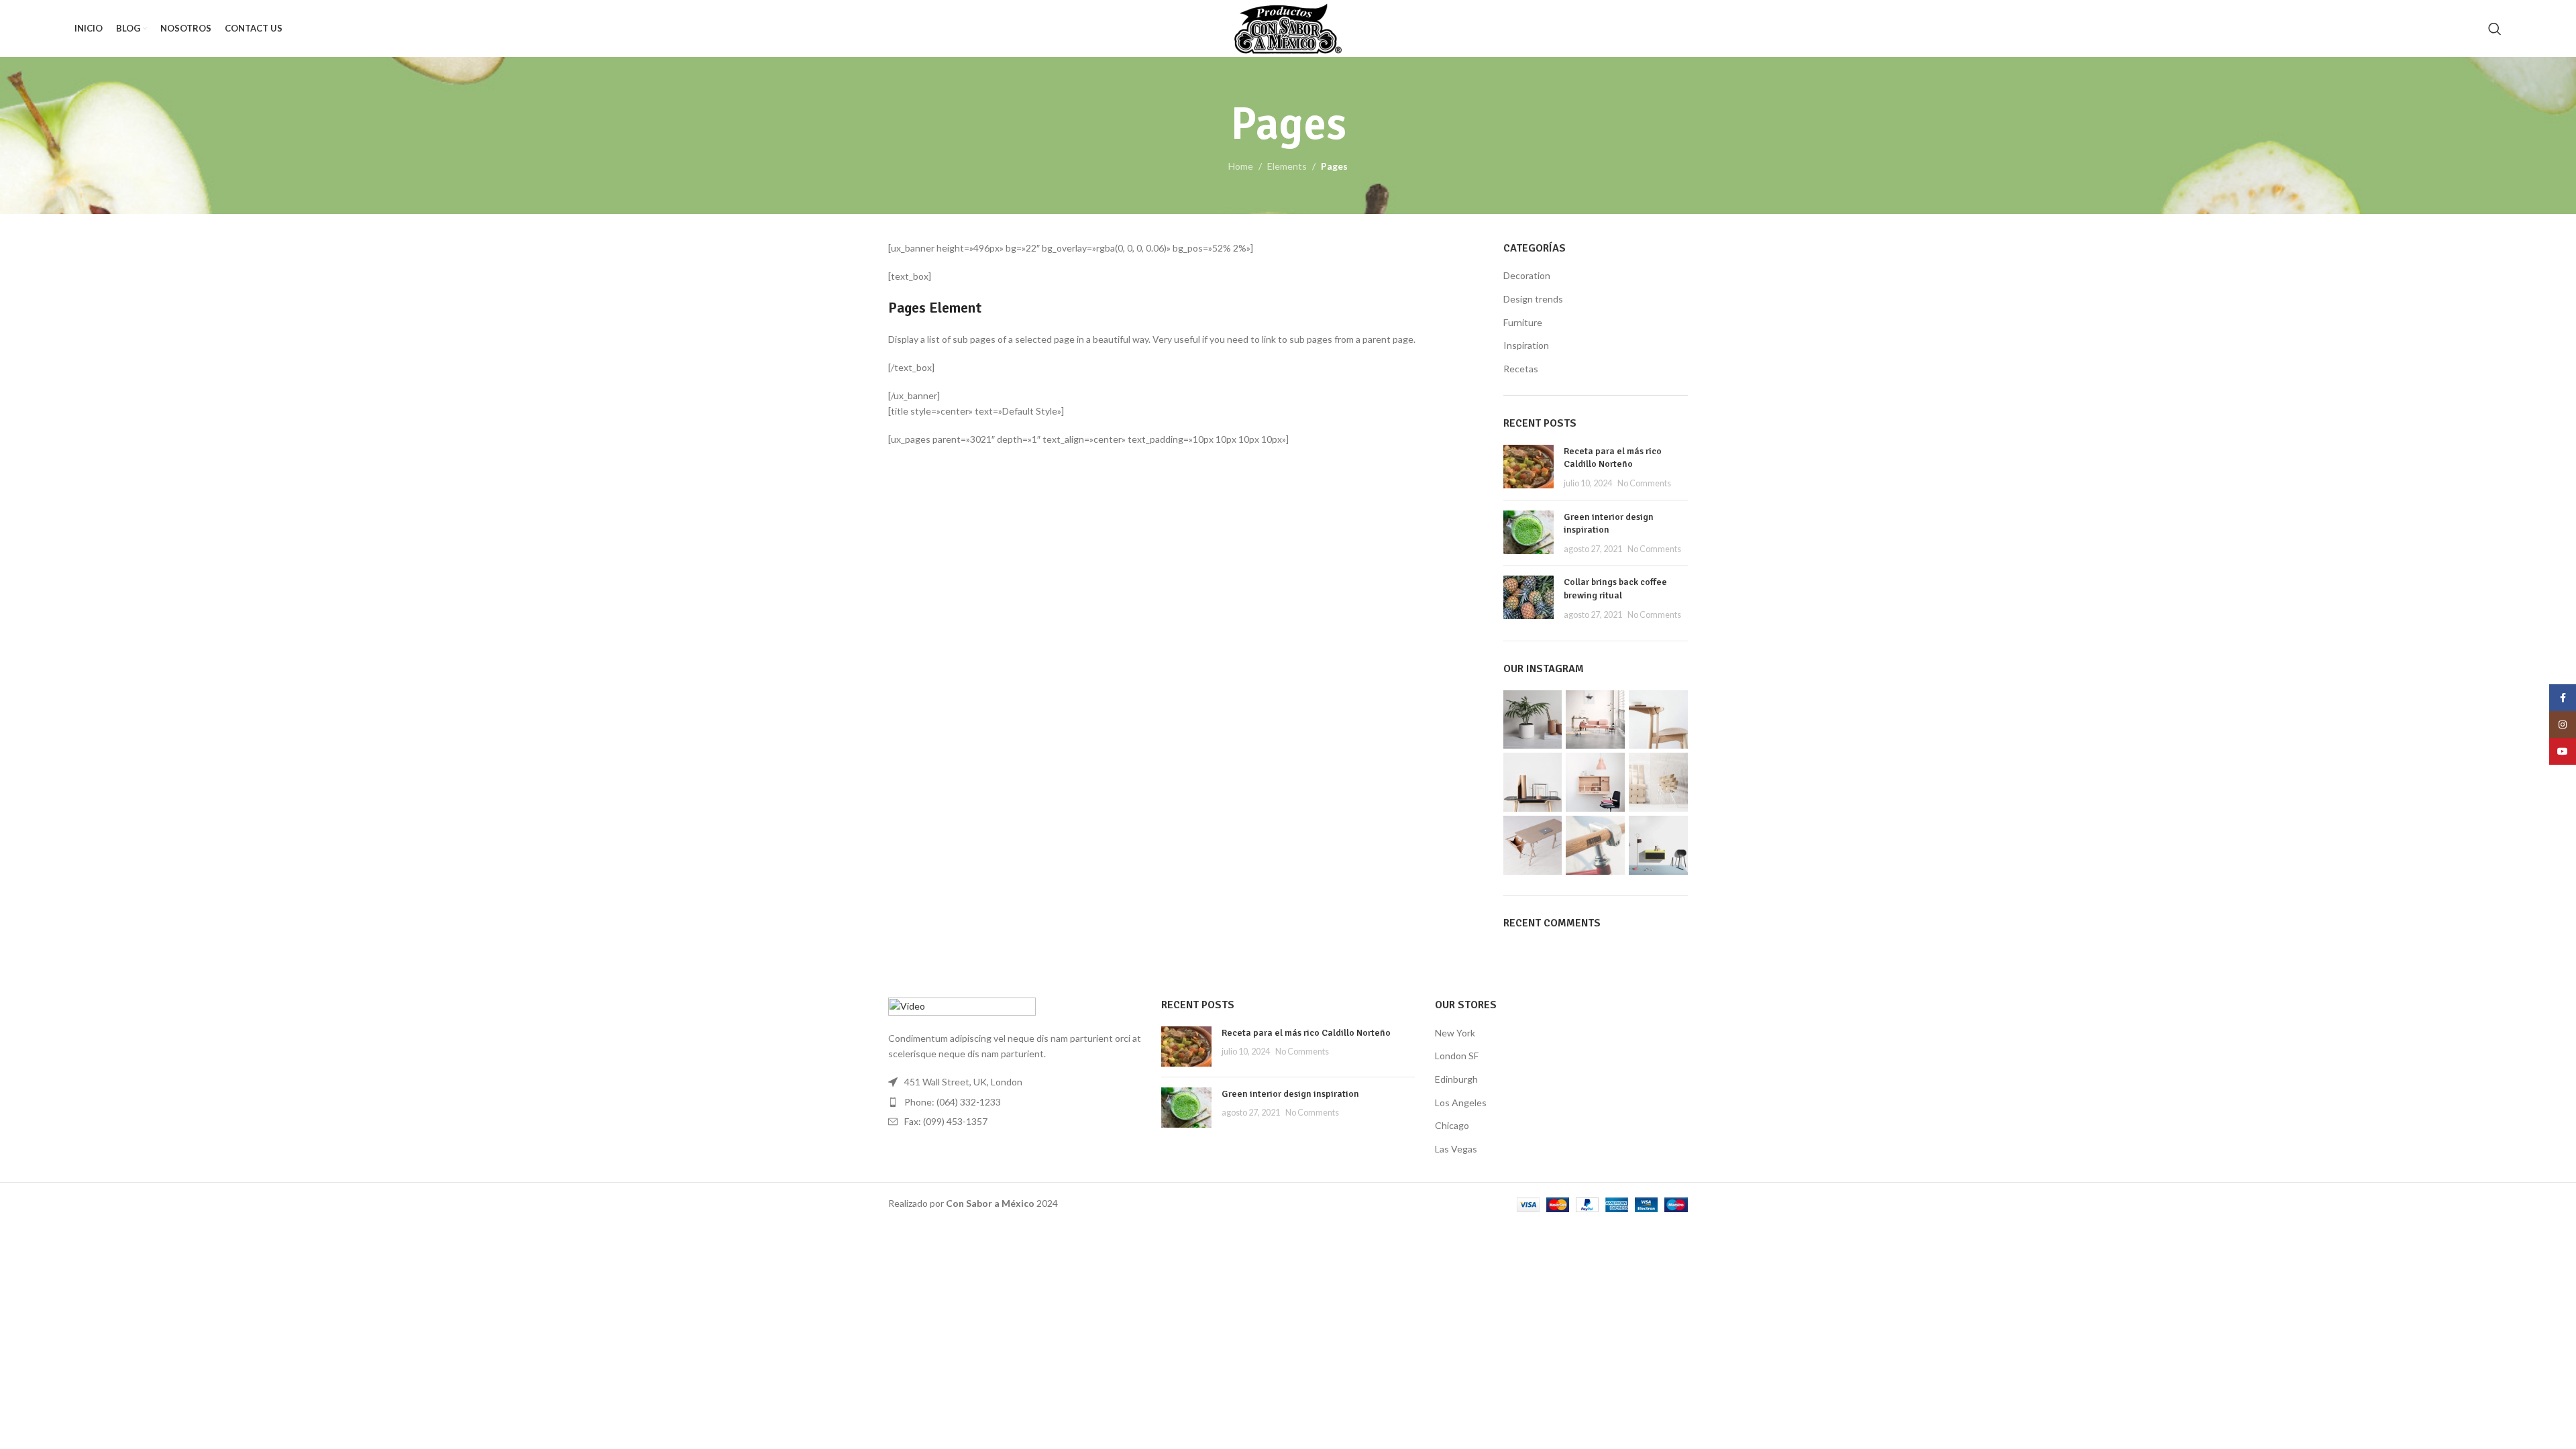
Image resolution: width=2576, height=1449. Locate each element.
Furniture (1523, 322)
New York (1455, 1033)
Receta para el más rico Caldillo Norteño (1306, 1033)
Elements (1287, 166)
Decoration (1527, 275)
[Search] (2495, 29)
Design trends (1533, 299)
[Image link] (962, 1007)
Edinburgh (1456, 1079)
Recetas (1521, 369)
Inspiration (1526, 345)
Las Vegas (1456, 1149)
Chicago (1452, 1125)
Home (1241, 166)
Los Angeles (1461, 1103)
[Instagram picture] (1533, 720)
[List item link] (1015, 1102)
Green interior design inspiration (1290, 1094)
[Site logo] (1288, 27)
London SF (1457, 1056)
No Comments (1644, 483)
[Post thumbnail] (1528, 467)
